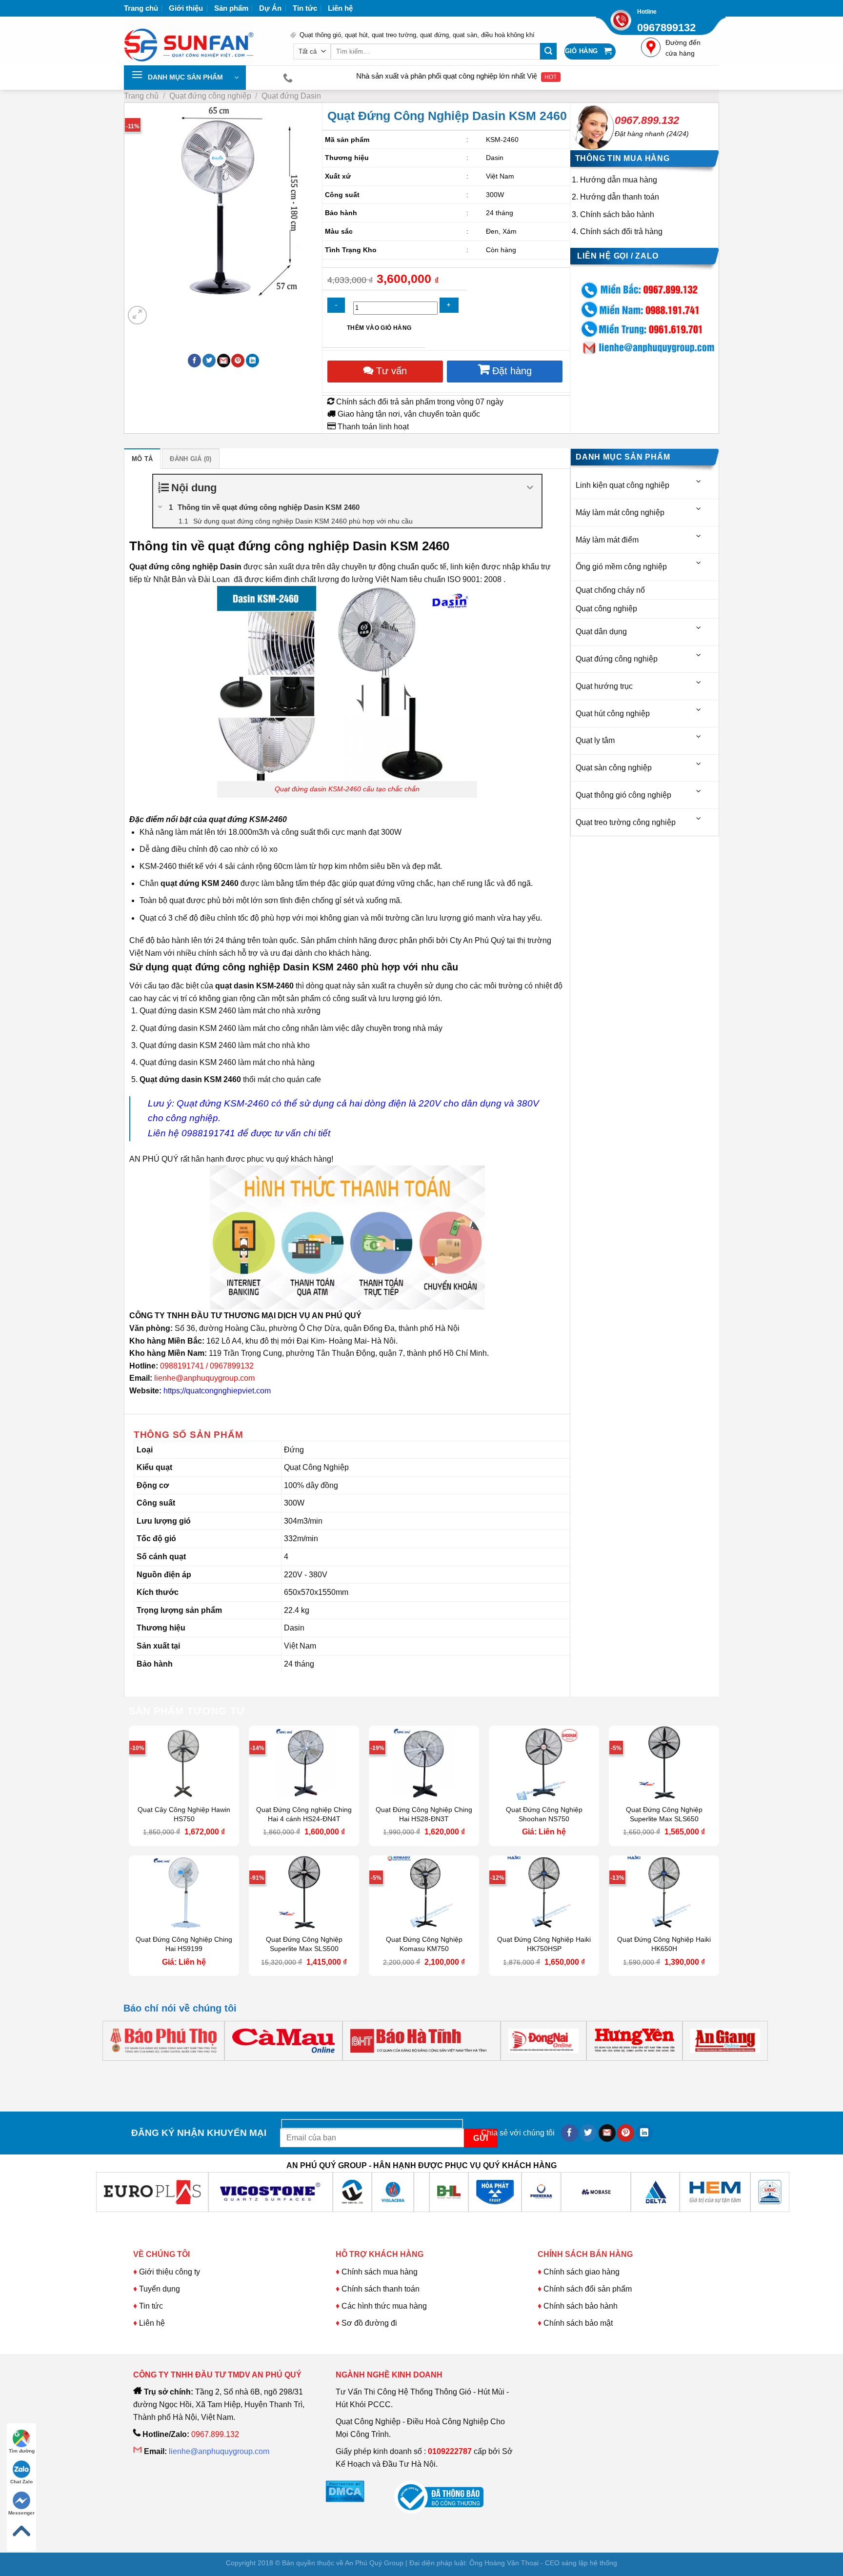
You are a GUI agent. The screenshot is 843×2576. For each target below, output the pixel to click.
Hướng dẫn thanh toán (620, 197)
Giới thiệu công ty (170, 2272)
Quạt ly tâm (595, 740)
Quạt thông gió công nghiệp (623, 795)
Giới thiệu (186, 8)
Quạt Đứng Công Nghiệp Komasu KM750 (424, 1944)
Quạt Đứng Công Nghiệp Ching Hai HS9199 (184, 1944)
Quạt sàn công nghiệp (614, 768)
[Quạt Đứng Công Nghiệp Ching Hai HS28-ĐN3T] (424, 1763)
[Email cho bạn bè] (224, 361)
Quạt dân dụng (601, 632)
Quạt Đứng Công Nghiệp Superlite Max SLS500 (304, 1944)
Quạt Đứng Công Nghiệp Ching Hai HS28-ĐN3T (424, 1814)
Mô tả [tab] (142, 459)
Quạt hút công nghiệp (613, 714)
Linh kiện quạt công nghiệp (622, 485)
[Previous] (133, 2070)
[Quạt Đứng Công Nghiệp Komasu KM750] (424, 1892)
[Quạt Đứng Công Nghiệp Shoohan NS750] (544, 1763)
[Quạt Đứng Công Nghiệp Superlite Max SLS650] (664, 1763)
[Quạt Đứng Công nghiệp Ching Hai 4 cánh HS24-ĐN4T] (304, 1763)
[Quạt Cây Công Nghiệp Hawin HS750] (184, 1763)
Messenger (21, 2513)
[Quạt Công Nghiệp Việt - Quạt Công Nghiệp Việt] (200, 41)
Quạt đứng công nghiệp (210, 96)
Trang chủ (141, 8)
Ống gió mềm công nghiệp (621, 567)
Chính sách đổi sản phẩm (588, 2289)
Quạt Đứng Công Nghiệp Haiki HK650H (664, 1944)
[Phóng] (137, 315)
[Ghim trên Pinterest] (238, 361)
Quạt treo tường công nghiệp (626, 822)
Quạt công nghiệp (606, 609)
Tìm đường (22, 2451)
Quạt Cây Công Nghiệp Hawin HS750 (184, 1814)
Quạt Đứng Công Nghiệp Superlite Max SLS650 (664, 1814)
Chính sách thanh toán (381, 2289)
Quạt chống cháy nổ (610, 590)
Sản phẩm (231, 8)
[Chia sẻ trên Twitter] (209, 361)
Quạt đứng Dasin (291, 96)
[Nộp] (548, 51)
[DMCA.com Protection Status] (345, 2491)
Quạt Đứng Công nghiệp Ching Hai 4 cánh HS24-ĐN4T (304, 1814)
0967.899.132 (647, 120)
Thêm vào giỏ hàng (379, 328)
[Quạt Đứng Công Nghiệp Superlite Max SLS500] (304, 1892)
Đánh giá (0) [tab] (191, 459)
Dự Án (270, 8)
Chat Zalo (21, 2482)
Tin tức (305, 8)
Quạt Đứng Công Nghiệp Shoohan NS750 (544, 1814)
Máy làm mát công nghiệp (620, 513)
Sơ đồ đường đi (369, 2323)
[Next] (161, 310)
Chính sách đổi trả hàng (621, 231)
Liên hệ (340, 8)
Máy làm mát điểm (607, 540)
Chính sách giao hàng (582, 2272)
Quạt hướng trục (604, 686)
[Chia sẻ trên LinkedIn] (252, 361)
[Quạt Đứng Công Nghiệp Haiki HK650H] (664, 1892)
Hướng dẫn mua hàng (619, 180)
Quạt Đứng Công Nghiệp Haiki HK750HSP (544, 1944)
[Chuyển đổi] (699, 482)
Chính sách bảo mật (578, 2323)
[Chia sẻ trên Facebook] (194, 361)
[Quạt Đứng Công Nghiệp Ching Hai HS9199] (184, 1892)
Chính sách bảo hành (617, 214)
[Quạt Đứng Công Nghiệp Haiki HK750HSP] (544, 1892)
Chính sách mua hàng (379, 2272)
